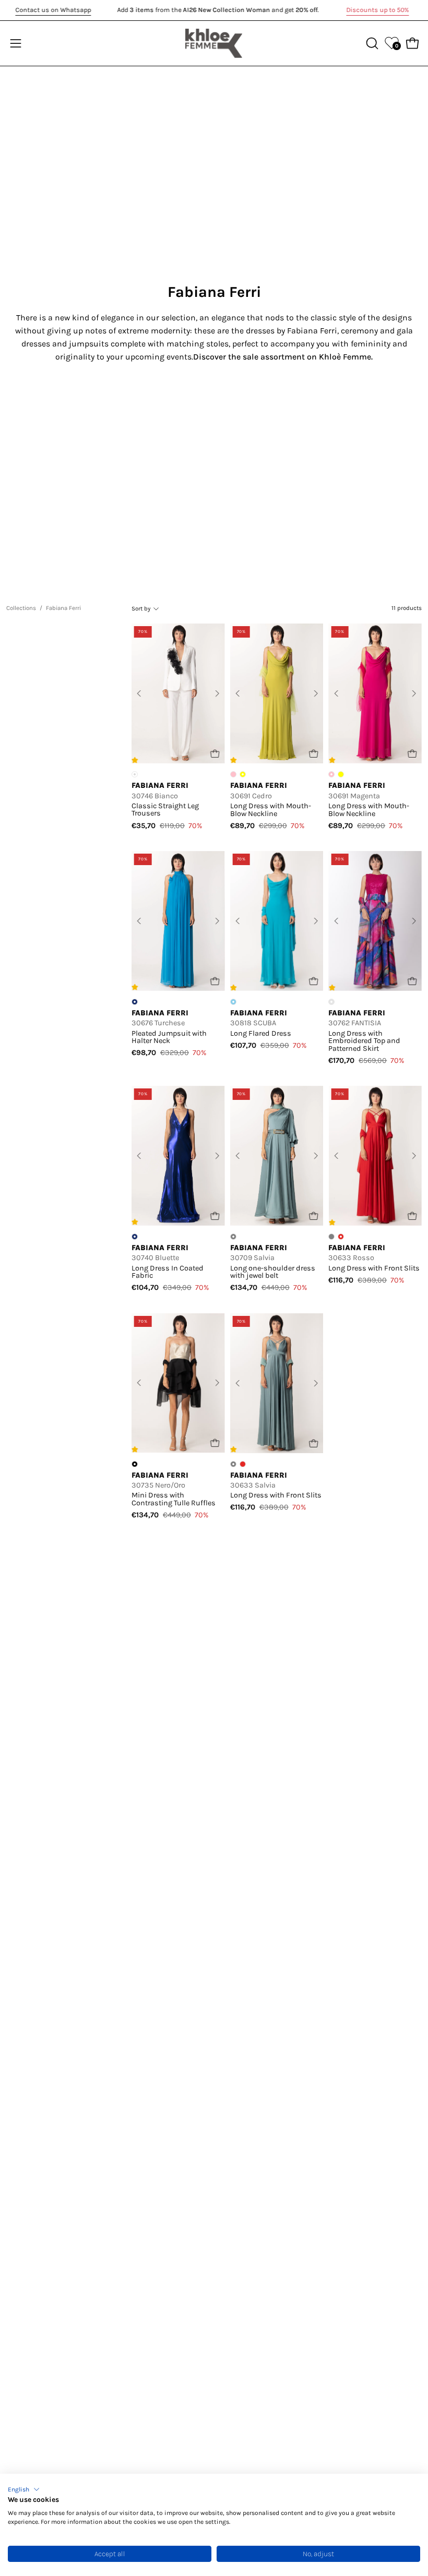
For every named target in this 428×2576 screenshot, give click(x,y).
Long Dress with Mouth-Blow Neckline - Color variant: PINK (233, 774)
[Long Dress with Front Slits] (375, 1156)
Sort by (141, 608)
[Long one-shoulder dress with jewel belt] (277, 1156)
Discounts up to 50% (377, 10)
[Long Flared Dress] (277, 921)
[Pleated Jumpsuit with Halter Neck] (178, 921)
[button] (24, 2489)
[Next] (217, 693)
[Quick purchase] (215, 754)
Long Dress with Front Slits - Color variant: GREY (331, 1237)
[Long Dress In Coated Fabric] (178, 1156)
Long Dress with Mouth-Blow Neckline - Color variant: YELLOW (341, 774)
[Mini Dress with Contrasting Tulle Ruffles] (178, 1383)
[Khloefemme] (214, 43)
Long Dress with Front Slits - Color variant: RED (243, 1464)
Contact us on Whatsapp (53, 10)
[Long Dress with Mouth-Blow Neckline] (277, 693)
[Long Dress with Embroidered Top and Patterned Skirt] (375, 921)
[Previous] (139, 693)
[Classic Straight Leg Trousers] (178, 693)
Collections (21, 608)
